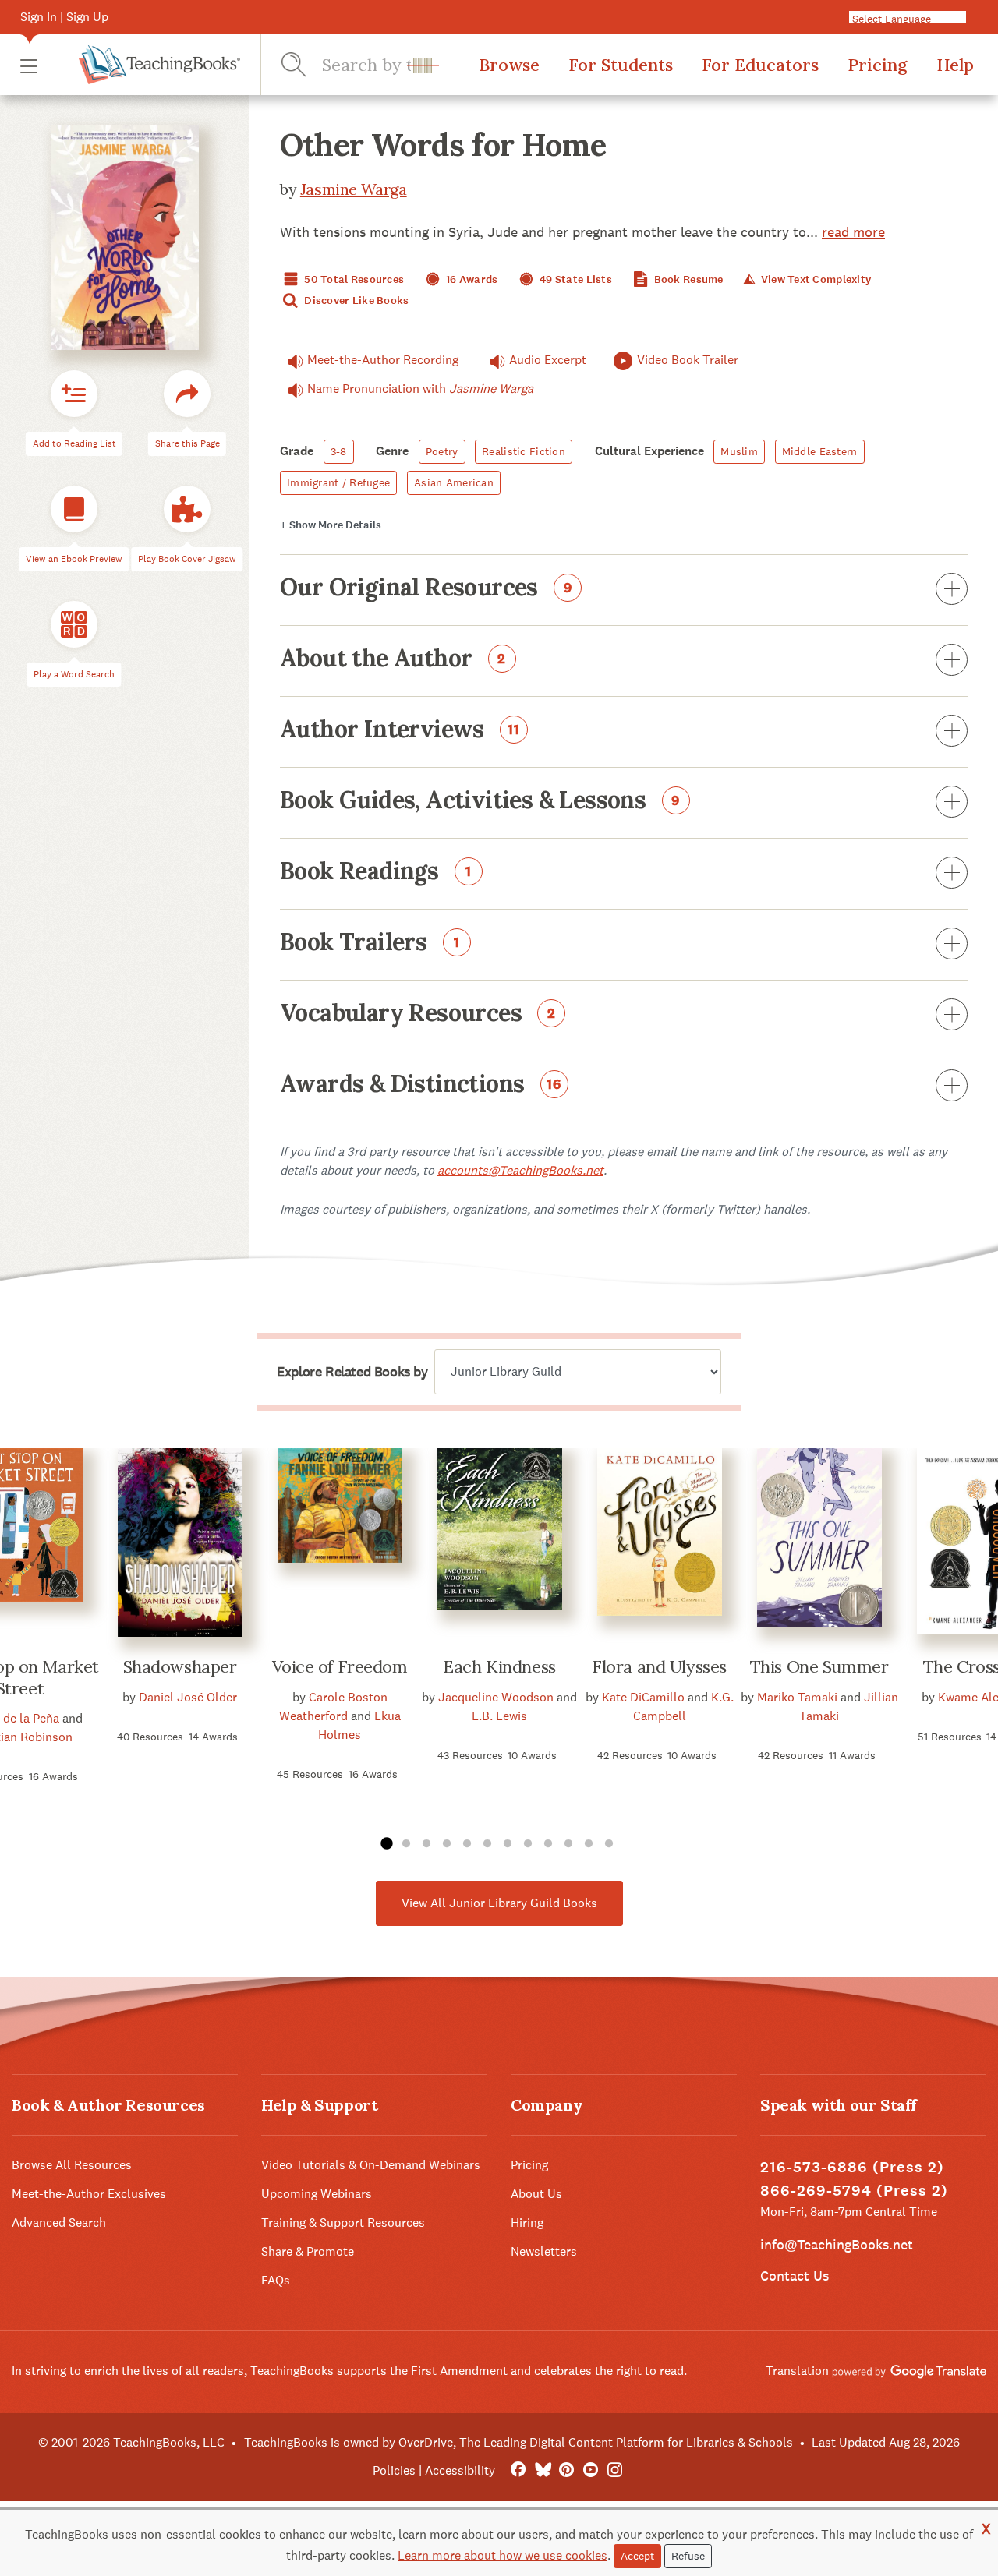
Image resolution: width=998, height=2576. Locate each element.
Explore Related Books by (352, 1372)
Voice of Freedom (340, 1666)
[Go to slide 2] (406, 1844)
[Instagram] (615, 2470)
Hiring (527, 2223)
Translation (799, 2371)
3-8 (339, 451)
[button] (29, 65)
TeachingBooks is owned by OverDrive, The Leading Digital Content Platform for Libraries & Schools (518, 2442)
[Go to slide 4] (447, 1844)
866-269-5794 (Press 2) (854, 2191)
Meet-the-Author (383, 360)
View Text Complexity (814, 279)
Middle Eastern (820, 451)
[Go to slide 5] (467, 1844)
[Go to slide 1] (386, 1844)
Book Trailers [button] (370, 943)
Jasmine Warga (354, 189)
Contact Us (795, 2276)
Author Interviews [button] (400, 730)
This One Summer (819, 1666)
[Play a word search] (74, 624)
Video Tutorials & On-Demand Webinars (371, 2165)
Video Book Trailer (688, 360)
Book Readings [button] (376, 872)
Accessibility (460, 2470)
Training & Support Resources (343, 2223)
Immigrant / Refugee (338, 482)
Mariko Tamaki (797, 1697)
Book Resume (687, 279)
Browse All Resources (72, 2165)
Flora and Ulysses (659, 1666)
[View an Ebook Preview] (74, 509)
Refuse (688, 2556)
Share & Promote (308, 2251)
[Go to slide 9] (548, 1844)
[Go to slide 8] (528, 1844)
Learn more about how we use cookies (503, 2555)
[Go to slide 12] (609, 1844)
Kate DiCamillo (643, 1697)
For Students (621, 65)
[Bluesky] (542, 2470)
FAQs (276, 2280)
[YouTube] (591, 2470)
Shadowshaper (180, 1666)
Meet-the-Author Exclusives (89, 2194)
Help (955, 65)
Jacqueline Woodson (496, 1697)
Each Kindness (499, 1666)
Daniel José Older (188, 1697)
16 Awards (471, 279)
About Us (536, 2194)
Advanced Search (59, 2223)
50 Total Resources (353, 279)
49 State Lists (575, 279)
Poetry (442, 451)
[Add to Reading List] (74, 394)
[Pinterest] (566, 2470)
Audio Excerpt (548, 360)
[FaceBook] (518, 2470)
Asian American (454, 482)
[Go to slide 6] (487, 1844)
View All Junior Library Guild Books (499, 1903)
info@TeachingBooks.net (837, 2244)
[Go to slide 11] (589, 1844)
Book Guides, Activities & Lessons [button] (480, 801)
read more (853, 232)
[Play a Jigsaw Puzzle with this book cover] (187, 509)
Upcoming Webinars (317, 2194)
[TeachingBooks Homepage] (149, 65)
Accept (637, 2556)
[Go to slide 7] (508, 1844)
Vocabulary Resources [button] (418, 1014)
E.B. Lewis (499, 1716)
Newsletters (544, 2251)
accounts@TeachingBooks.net (520, 1170)
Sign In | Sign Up (64, 17)
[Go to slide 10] (568, 1844)
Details (331, 525)
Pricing (878, 65)
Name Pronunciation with (420, 389)
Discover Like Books (356, 300)
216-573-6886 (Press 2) (852, 2167)
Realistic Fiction (524, 451)
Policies (394, 2470)
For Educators (760, 65)
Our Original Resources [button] (426, 588)
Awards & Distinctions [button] (421, 1085)
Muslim (739, 451)
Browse (509, 65)
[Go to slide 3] (426, 1844)
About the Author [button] (393, 659)
